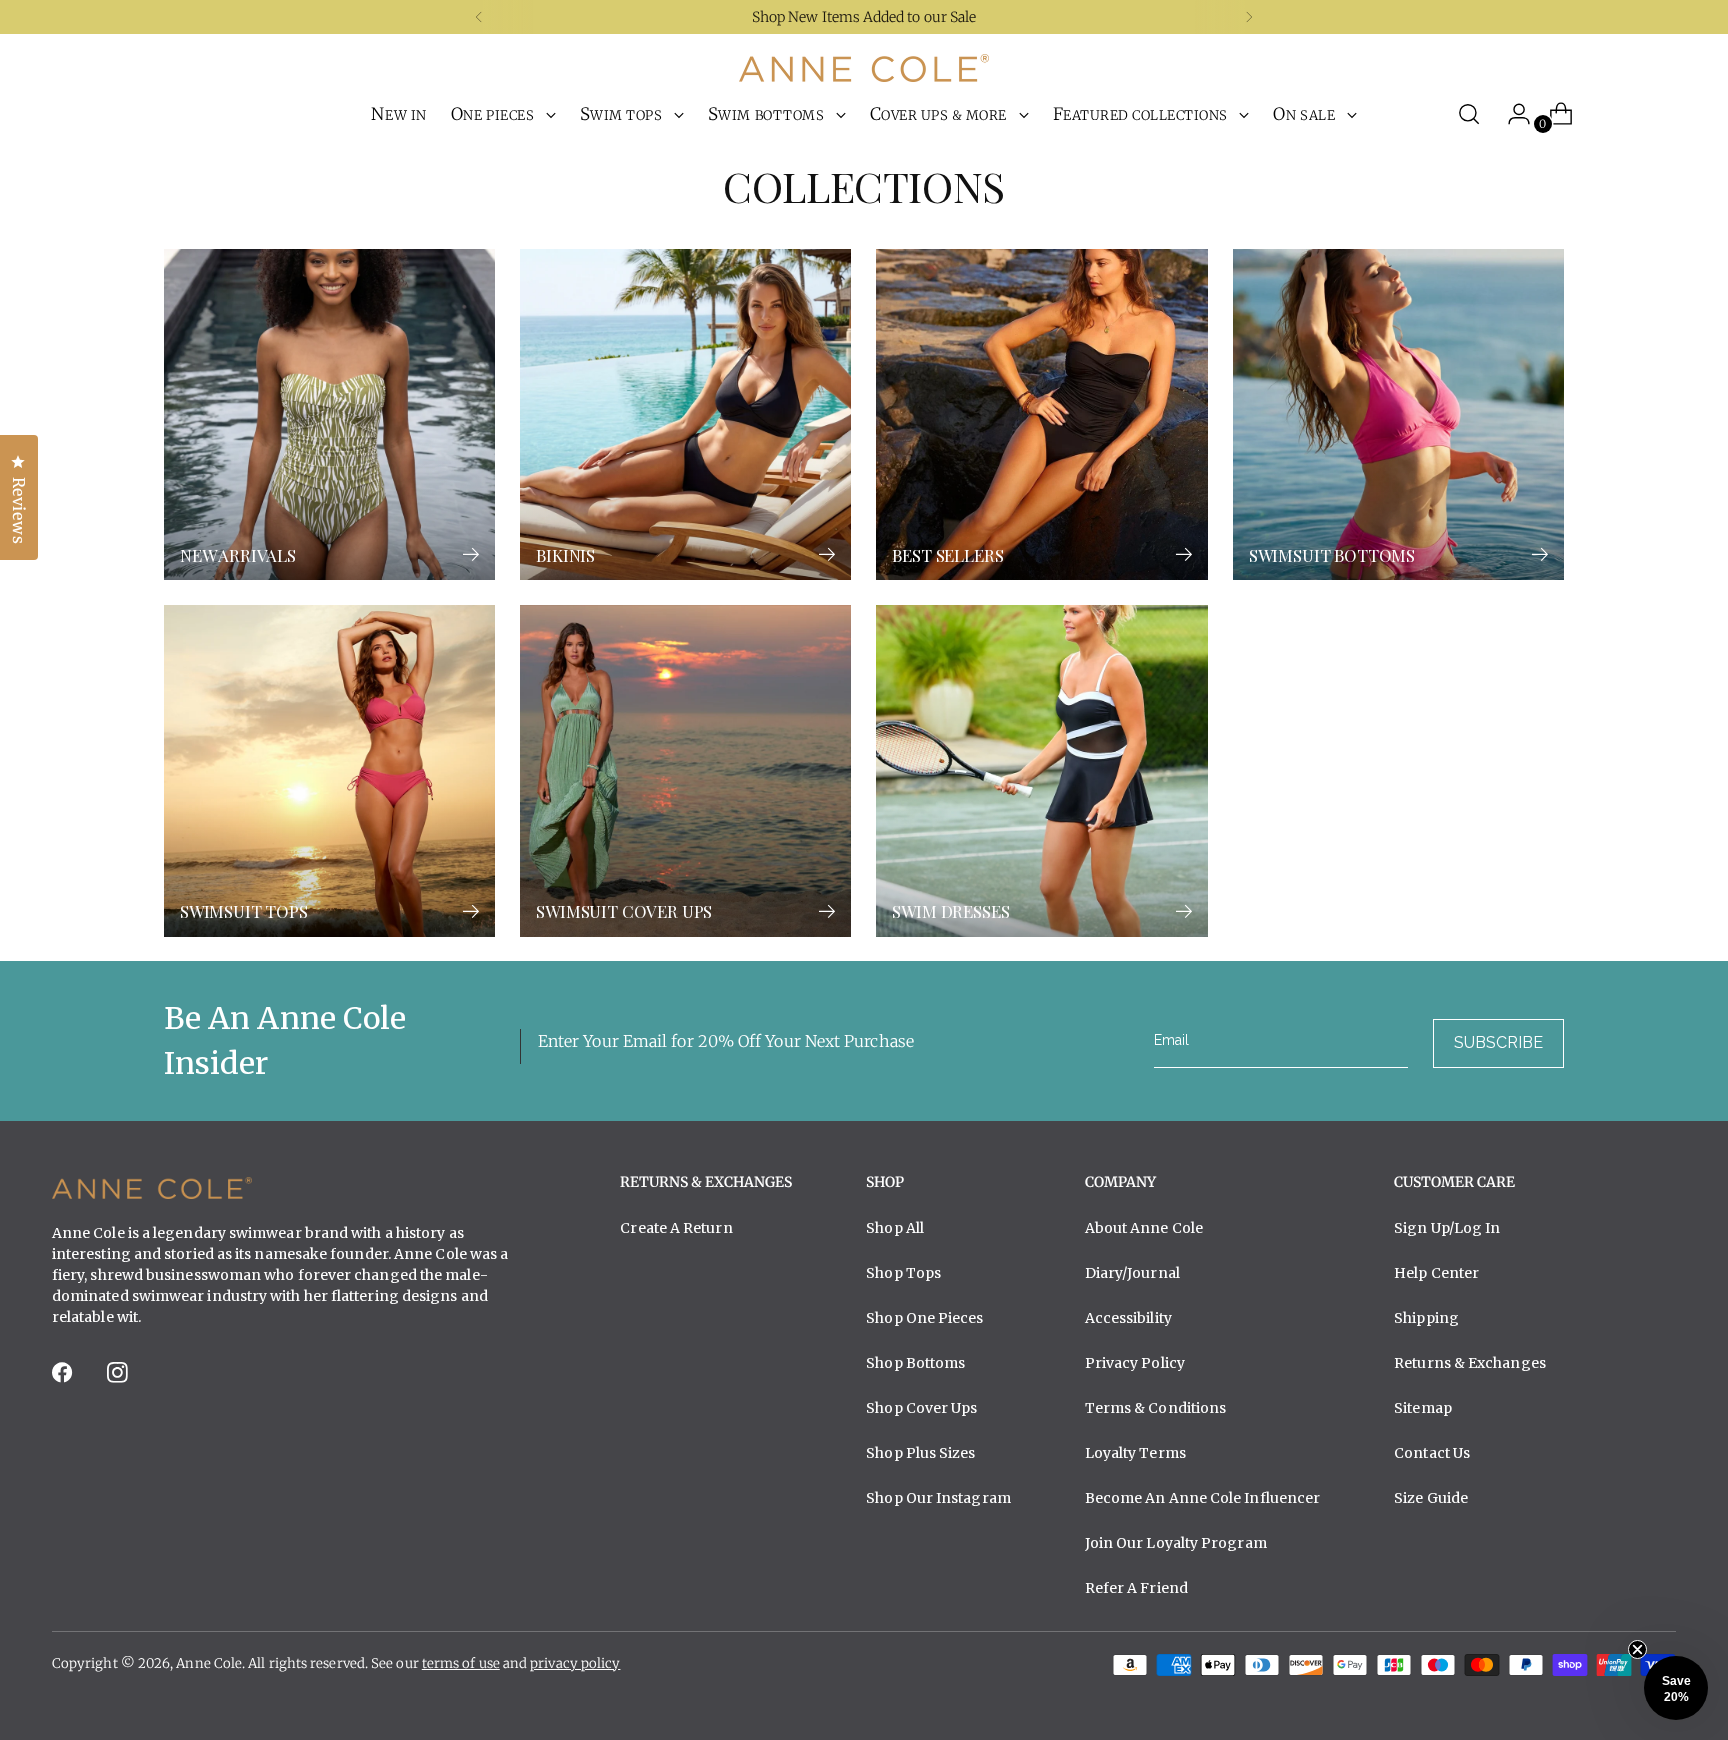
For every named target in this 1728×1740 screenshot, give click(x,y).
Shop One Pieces (924, 1318)
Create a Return (676, 1228)
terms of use (461, 1663)
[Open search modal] (1469, 114)
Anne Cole (209, 1663)
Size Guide (1431, 1498)
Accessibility (1128, 1318)
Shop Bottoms (915, 1363)
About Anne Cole (1144, 1228)
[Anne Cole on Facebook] (64, 1378)
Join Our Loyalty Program (1176, 1543)
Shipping (1426, 1318)
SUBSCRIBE (1498, 1042)
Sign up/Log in (1447, 1228)
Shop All (895, 1228)
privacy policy (575, 1663)
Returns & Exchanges (1470, 1363)
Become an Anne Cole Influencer (1203, 1498)
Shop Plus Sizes (920, 1453)
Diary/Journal (1132, 1273)
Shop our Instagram (938, 1498)
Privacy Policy (1135, 1363)
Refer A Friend (1136, 1588)
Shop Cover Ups (921, 1408)
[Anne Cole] (864, 68)
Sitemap (1423, 1408)
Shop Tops (903, 1273)
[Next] (1249, 17)
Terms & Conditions (1156, 1408)
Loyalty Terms (1135, 1453)
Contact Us (1432, 1453)
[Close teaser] (1637, 1649)
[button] (1676, 1688)
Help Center (1436, 1273)
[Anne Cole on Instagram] (119, 1378)
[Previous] (479, 17)
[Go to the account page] (1511, 114)
